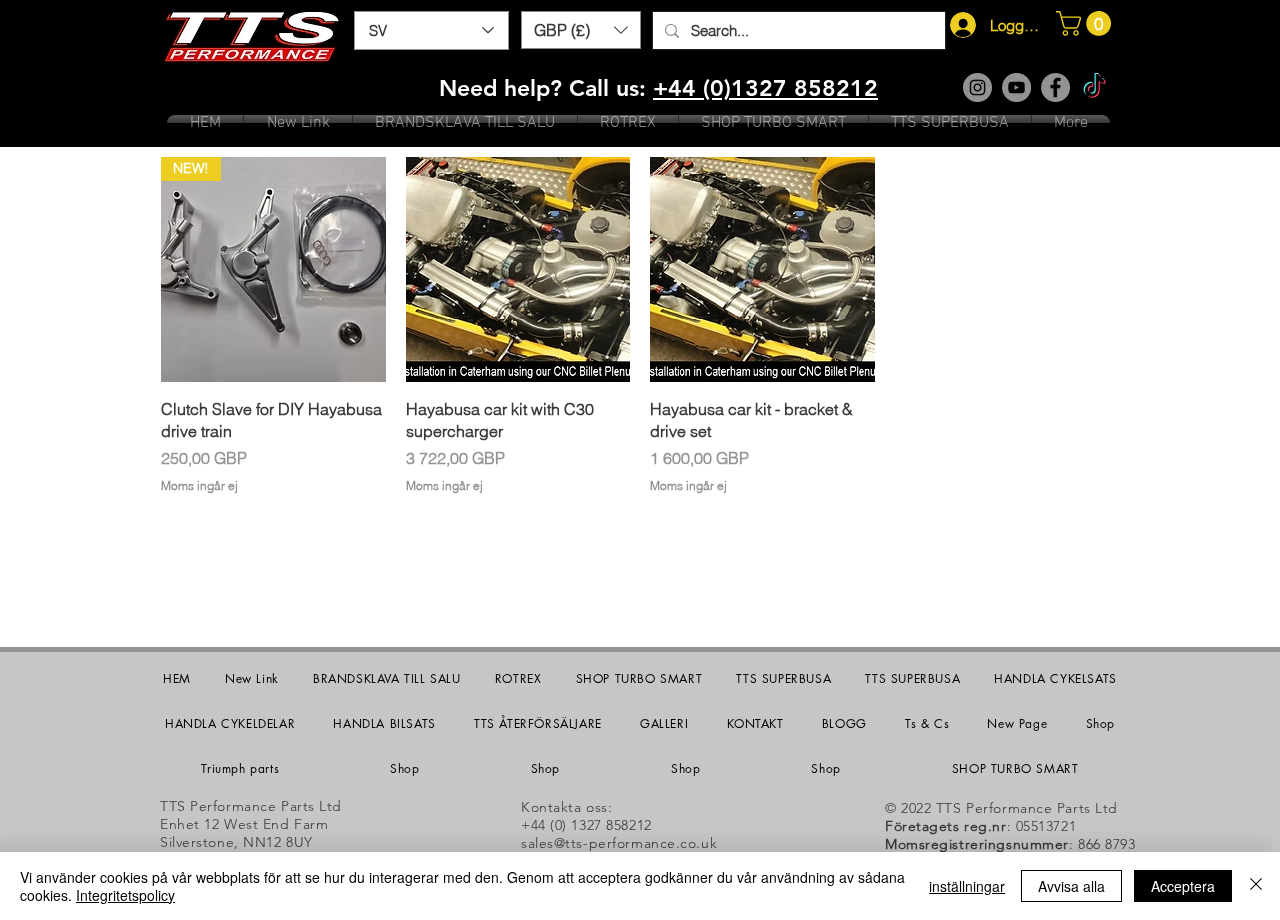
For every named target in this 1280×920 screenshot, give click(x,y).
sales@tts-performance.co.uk (619, 843)
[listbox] (581, 30)
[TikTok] (1094, 87)
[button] (581, 30)
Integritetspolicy (125, 895)
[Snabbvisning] (518, 269)
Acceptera (1183, 886)
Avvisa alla (1071, 886)
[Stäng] (1256, 886)
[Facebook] (1055, 87)
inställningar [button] (967, 886)
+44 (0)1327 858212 (765, 88)
